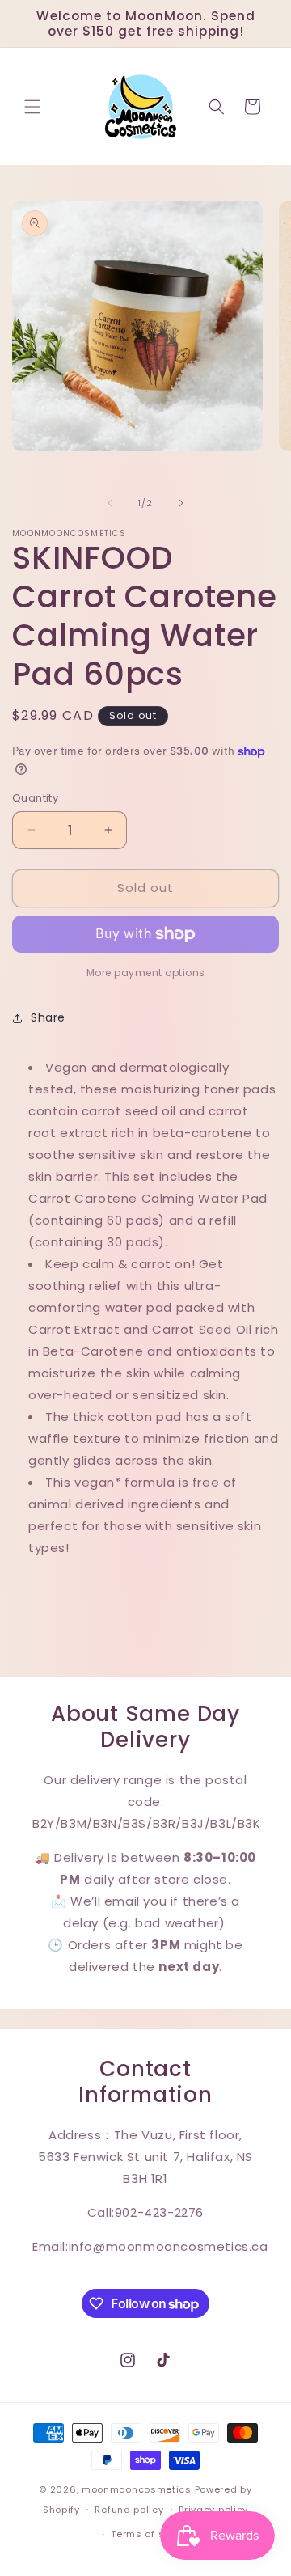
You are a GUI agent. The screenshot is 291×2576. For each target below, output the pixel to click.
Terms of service (153, 2534)
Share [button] (48, 1017)
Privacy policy (213, 2510)
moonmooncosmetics (137, 2489)
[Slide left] (110, 503)
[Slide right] (181, 503)
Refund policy (129, 2510)
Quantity (35, 798)
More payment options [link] (146, 973)
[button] (32, 107)
